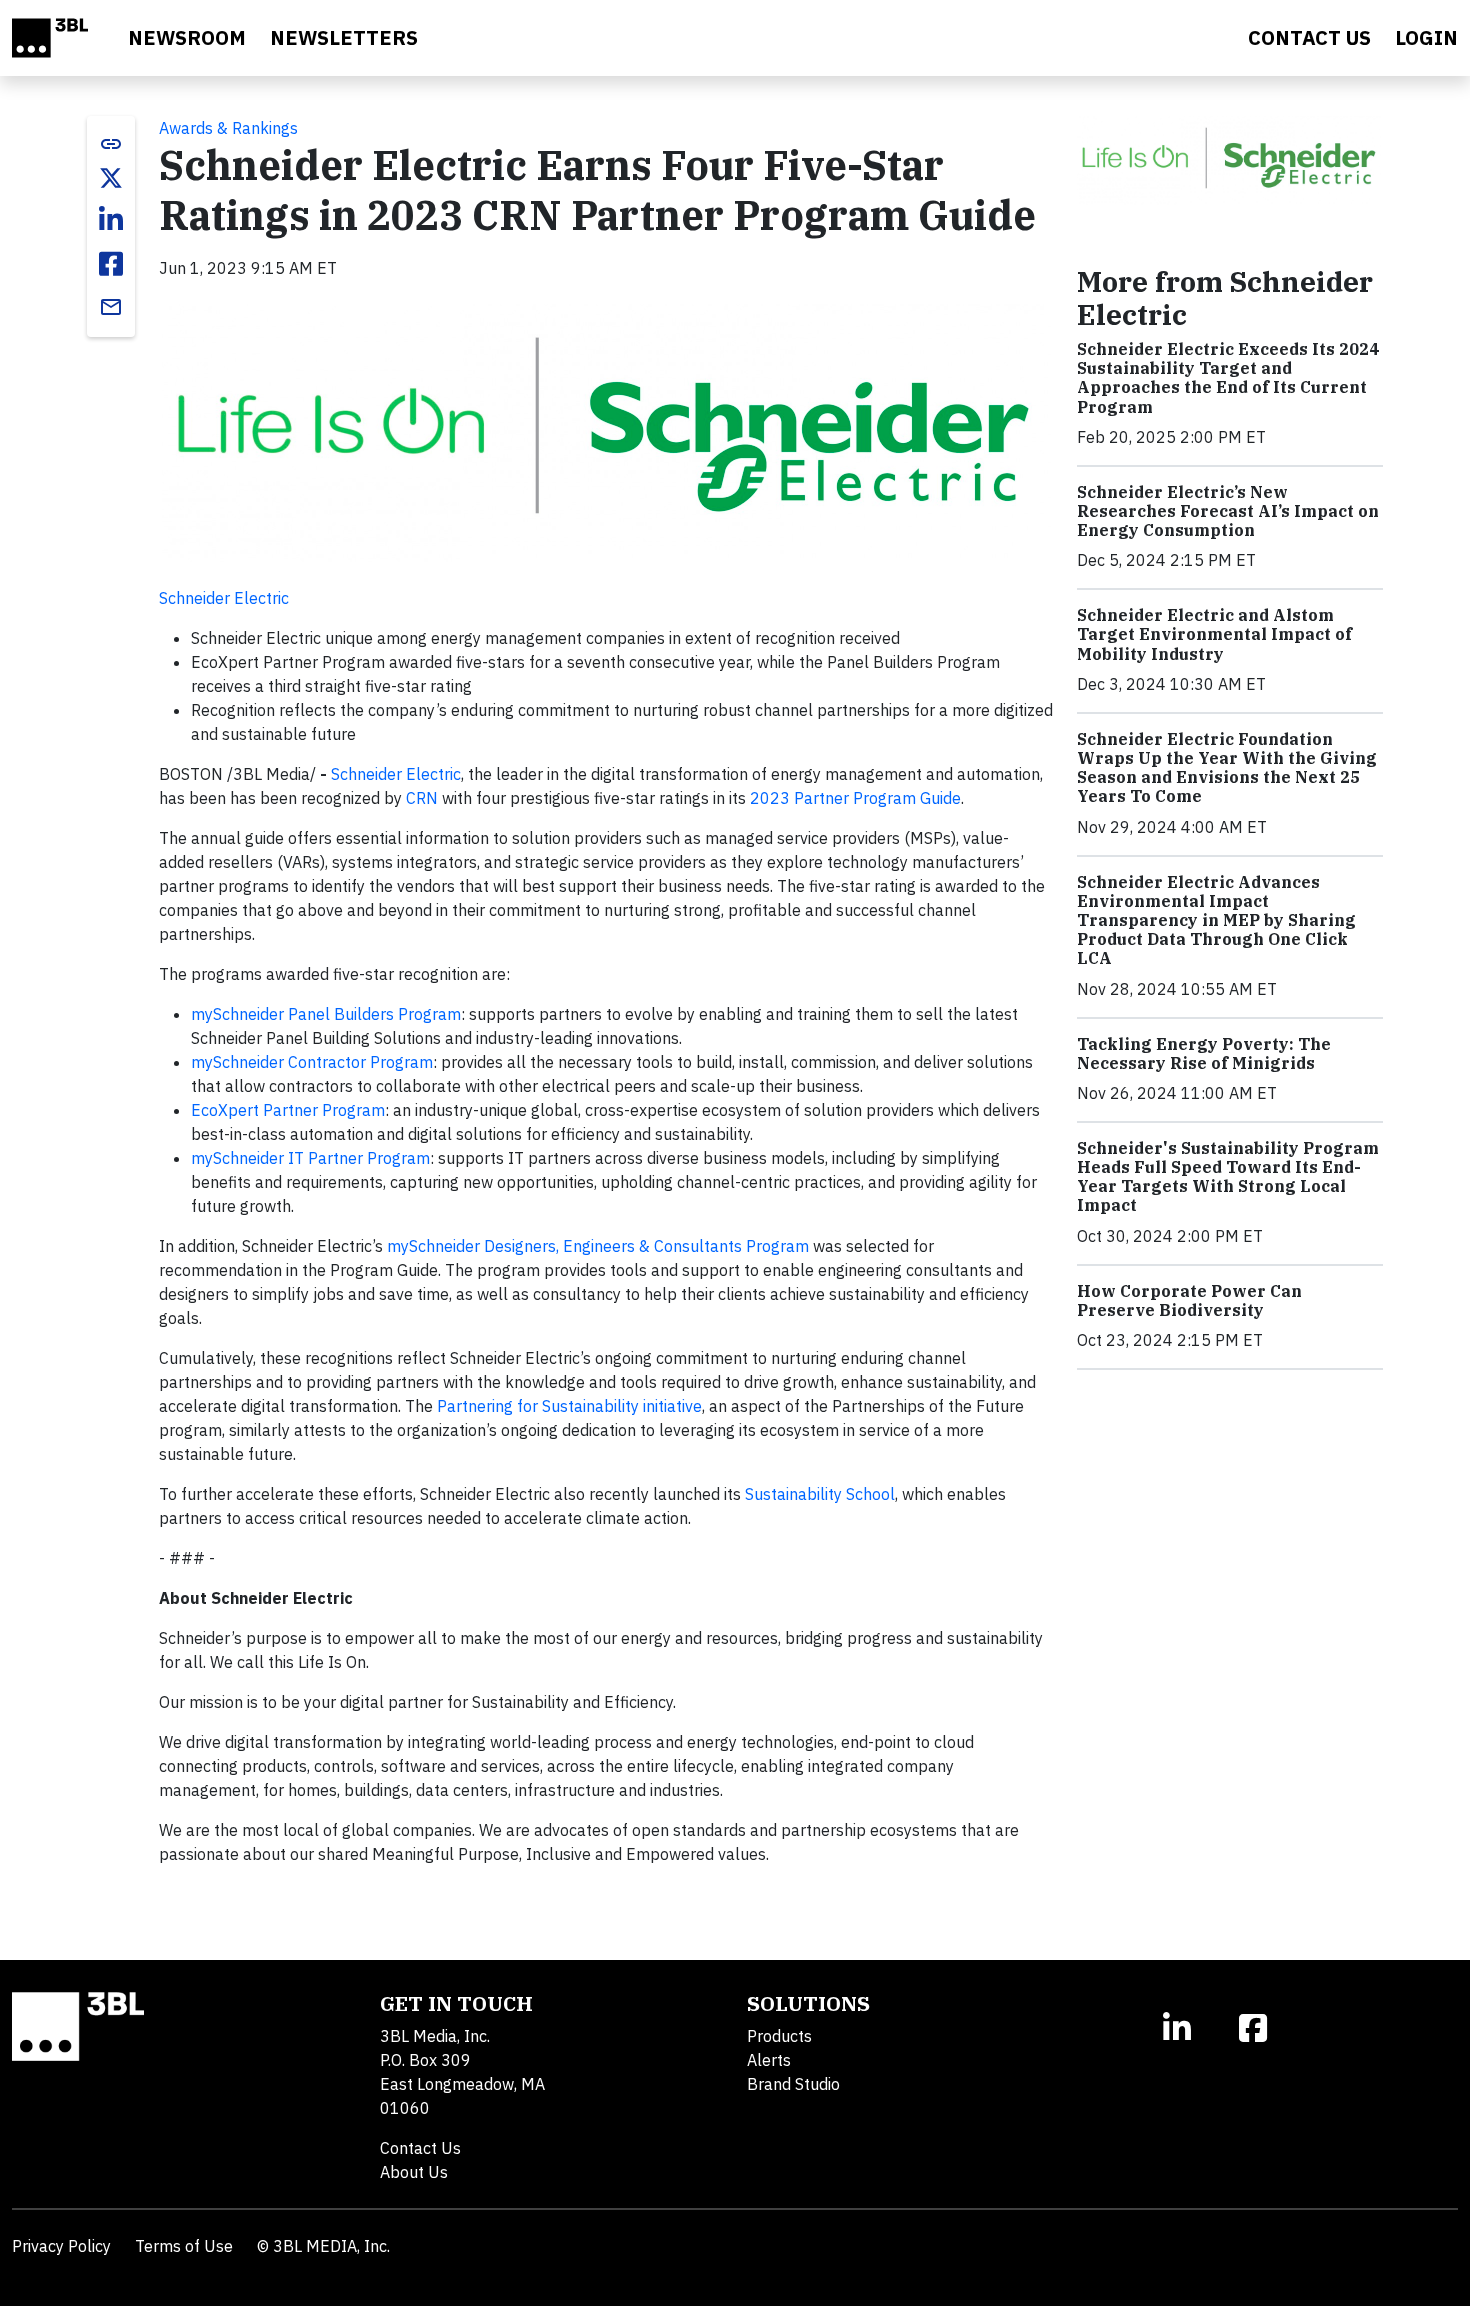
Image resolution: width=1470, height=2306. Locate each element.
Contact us (1309, 37)
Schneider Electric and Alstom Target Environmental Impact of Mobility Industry (1214, 634)
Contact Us (420, 2148)
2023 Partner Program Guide (855, 798)
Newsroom (187, 37)
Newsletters (344, 37)
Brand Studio (793, 2084)
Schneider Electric (224, 598)
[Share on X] (111, 178)
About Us (414, 2172)
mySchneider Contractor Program (312, 1062)
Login (1426, 37)
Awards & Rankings (228, 128)
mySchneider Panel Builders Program (326, 1014)
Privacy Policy (61, 2246)
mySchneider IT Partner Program (310, 1158)
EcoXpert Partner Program (288, 1110)
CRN (422, 798)
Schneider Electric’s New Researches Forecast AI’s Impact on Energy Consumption (1228, 511)
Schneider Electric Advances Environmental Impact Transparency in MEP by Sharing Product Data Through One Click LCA (1216, 920)
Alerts (769, 2060)
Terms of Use (184, 2246)
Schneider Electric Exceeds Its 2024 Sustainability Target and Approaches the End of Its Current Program (1228, 378)
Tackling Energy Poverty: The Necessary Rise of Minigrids (1204, 1053)
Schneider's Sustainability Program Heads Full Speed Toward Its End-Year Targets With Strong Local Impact (1228, 1177)
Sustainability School (820, 1494)
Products (779, 2036)
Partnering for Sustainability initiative (569, 1406)
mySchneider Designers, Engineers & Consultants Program (598, 1246)
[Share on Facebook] (111, 264)
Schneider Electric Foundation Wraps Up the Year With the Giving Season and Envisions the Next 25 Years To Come (1227, 768)
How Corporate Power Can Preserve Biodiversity (1189, 1300)
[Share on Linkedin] (111, 220)
